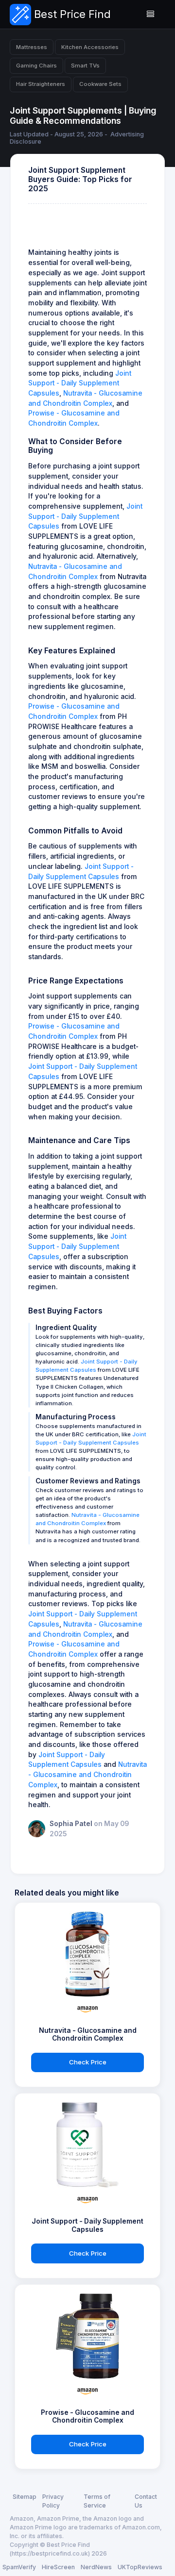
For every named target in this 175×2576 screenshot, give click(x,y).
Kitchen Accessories (90, 47)
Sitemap (25, 2497)
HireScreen (58, 2567)
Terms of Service (97, 2501)
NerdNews (96, 2567)
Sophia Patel (72, 1824)
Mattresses (32, 47)
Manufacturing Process (76, 1417)
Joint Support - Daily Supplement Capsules (80, 383)
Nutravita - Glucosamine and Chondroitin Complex (87, 1774)
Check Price (88, 2062)
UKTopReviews (140, 2567)
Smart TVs (85, 66)
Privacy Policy (53, 2501)
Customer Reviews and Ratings (88, 1481)
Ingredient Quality (66, 1328)
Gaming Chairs (36, 66)
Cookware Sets (100, 84)
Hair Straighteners (41, 84)
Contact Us (146, 2501)
